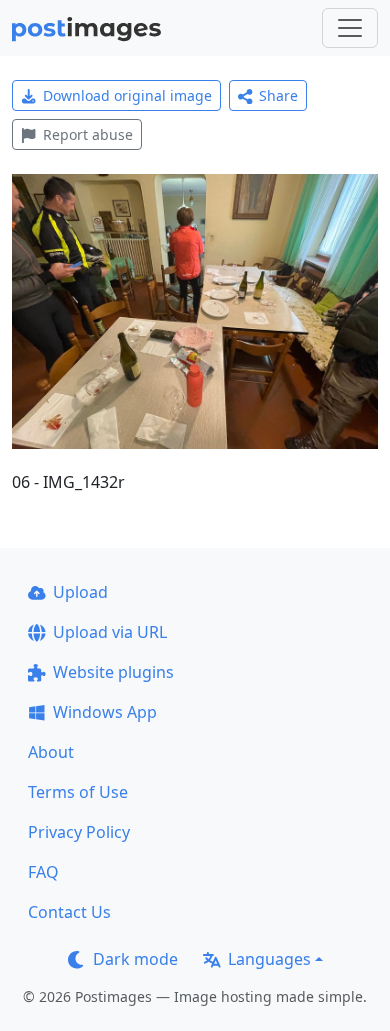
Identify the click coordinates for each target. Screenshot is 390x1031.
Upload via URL (110, 632)
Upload (80, 592)
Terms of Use (78, 792)
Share (278, 95)
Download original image (127, 95)
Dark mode (135, 959)
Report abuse (88, 134)
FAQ (43, 872)
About (51, 752)
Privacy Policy (79, 832)
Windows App (105, 712)
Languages (269, 959)
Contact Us (69, 912)
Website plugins (113, 672)
